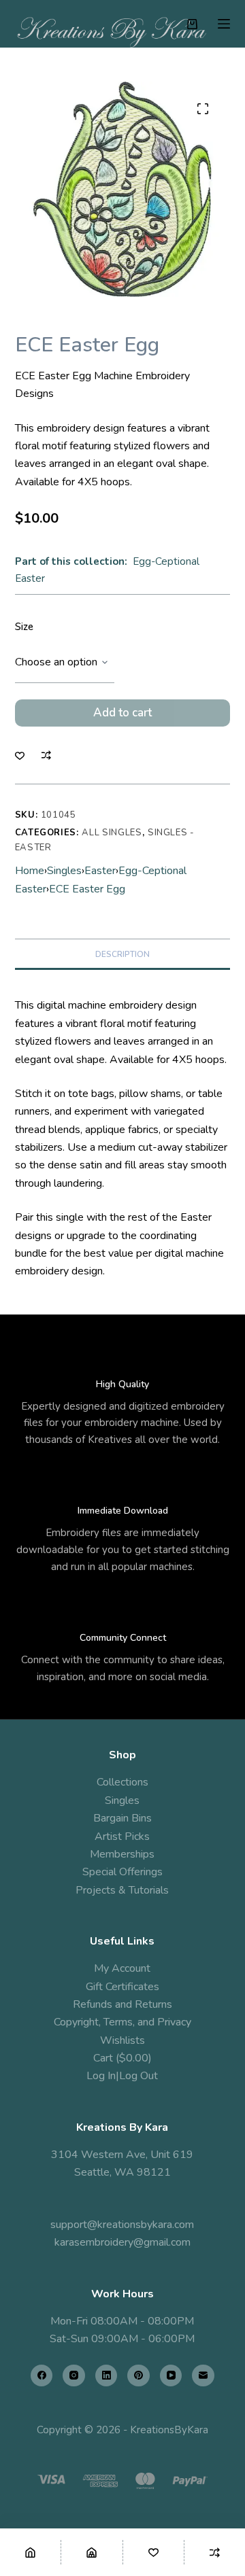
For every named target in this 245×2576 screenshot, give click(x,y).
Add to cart (122, 713)
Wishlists (122, 2040)
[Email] (203, 2376)
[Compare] (215, 2552)
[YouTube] (171, 2376)
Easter (100, 871)
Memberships (122, 1854)
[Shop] (92, 2552)
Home (30, 871)
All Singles (112, 833)
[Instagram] (74, 2376)
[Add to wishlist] (20, 755)
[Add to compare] (46, 755)
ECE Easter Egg (87, 889)
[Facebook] (42, 2376)
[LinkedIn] (107, 2376)
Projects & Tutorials (122, 1890)
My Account (122, 1968)
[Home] (30, 2552)
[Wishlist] (153, 2552)
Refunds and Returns (122, 2004)
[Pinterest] (138, 2376)
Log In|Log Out (122, 2076)
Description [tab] (122, 954)
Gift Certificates (122, 1987)
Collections (122, 1782)
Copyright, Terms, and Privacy (122, 2022)
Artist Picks (122, 1837)
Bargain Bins (122, 1818)
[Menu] (224, 24)
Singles (64, 871)
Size (24, 627)
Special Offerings (122, 1872)
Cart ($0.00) (122, 2058)
